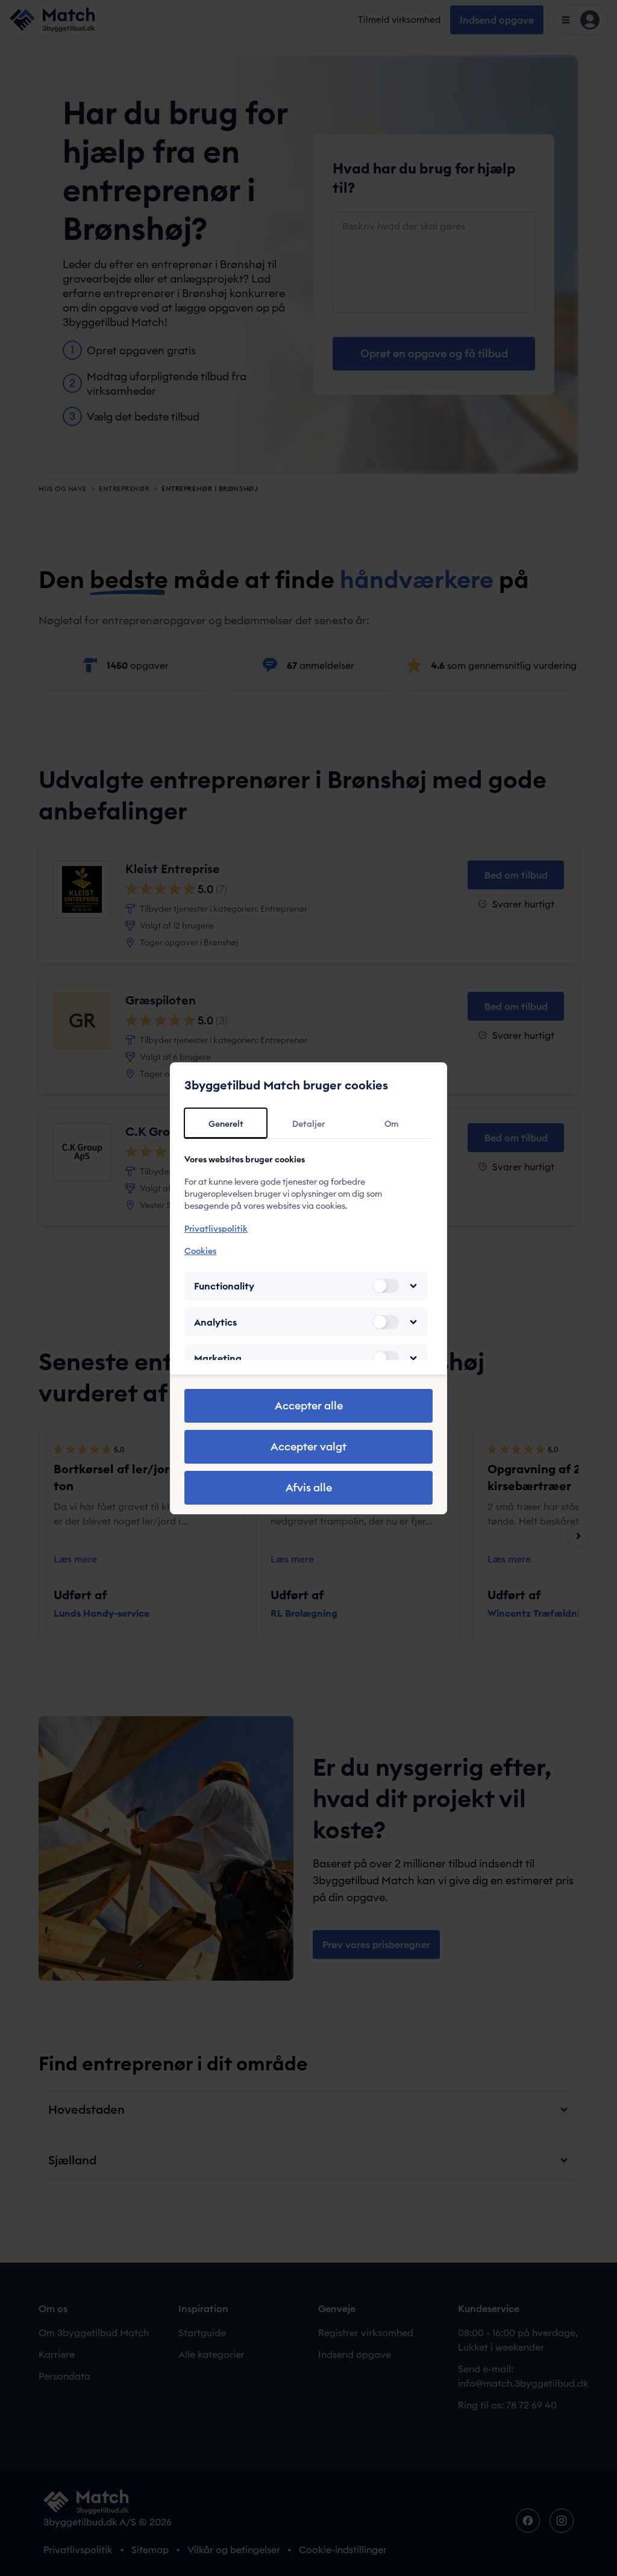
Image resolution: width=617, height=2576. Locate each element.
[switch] (386, 1286)
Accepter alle (309, 1406)
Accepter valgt (308, 1446)
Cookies (200, 1251)
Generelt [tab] (226, 1124)
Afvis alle (309, 1487)
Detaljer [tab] (308, 1124)
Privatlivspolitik (216, 1229)
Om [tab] (391, 1124)
